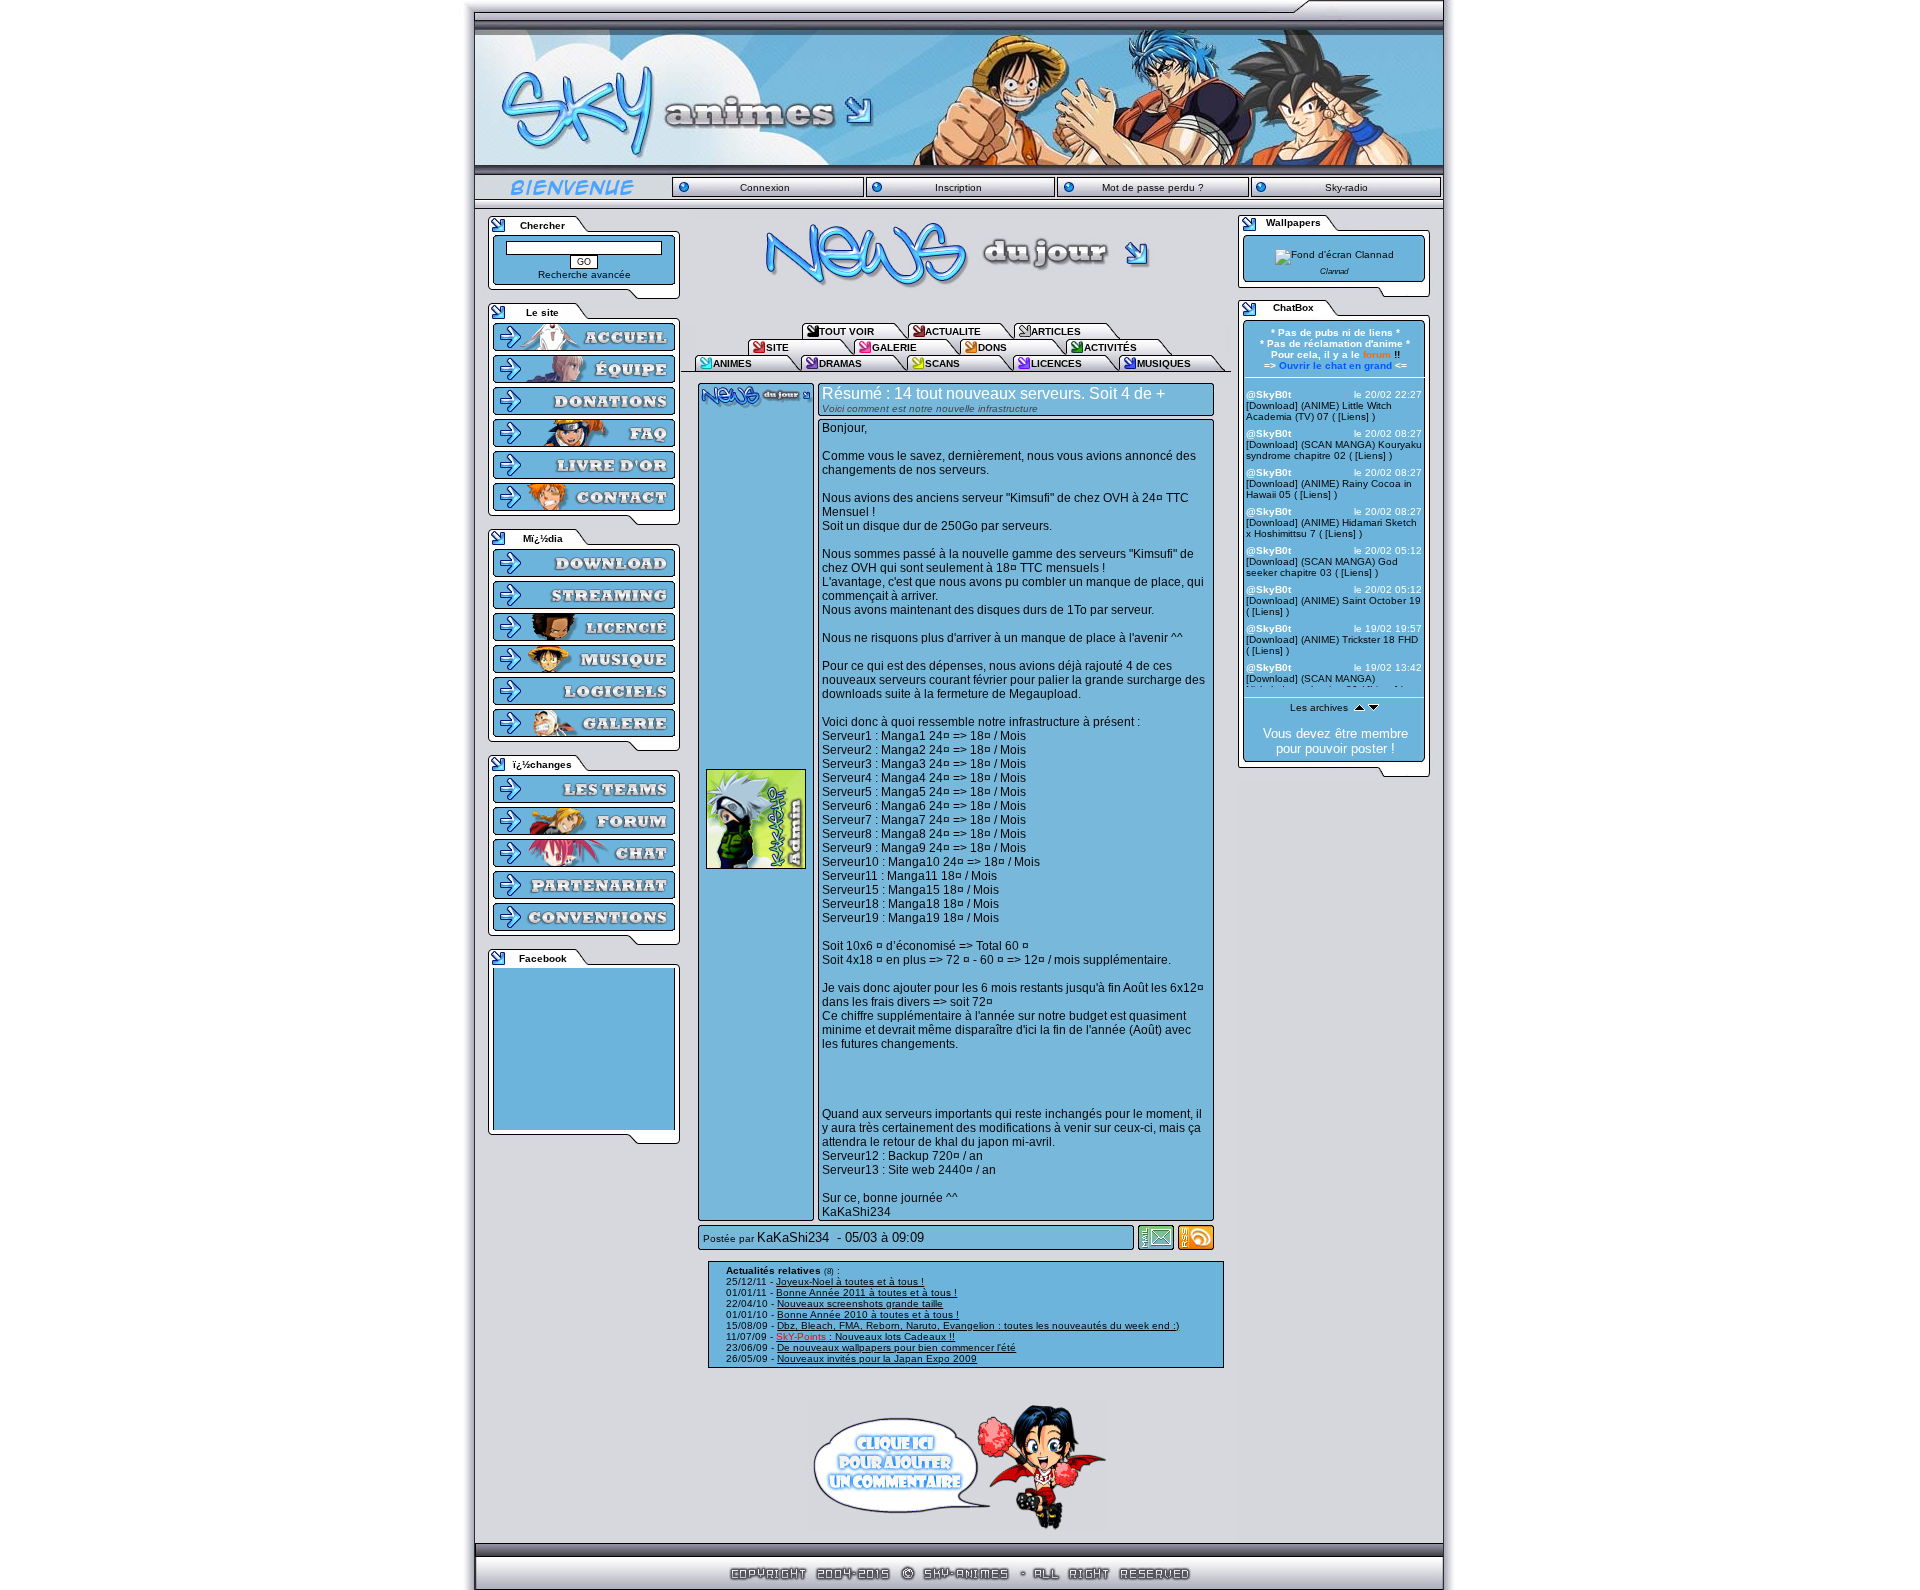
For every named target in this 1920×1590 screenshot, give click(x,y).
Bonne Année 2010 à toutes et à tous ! (868, 1314)
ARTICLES (1056, 331)
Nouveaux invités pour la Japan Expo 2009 (877, 1358)
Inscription (958, 187)
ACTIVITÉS (1110, 347)
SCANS (942, 363)
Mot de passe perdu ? (1153, 187)
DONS (992, 347)
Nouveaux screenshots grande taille (860, 1303)
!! (1381, 354)
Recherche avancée (584, 274)
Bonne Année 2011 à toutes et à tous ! (866, 1292)
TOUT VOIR (846, 331)
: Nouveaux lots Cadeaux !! (865, 1336)
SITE (777, 347)
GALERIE (894, 347)
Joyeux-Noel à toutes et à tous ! (850, 1281)
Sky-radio (1346, 187)
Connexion (765, 187)
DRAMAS (840, 363)
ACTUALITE (953, 331)
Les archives (1319, 707)
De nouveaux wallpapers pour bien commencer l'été (896, 1347)
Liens (1353, 416)
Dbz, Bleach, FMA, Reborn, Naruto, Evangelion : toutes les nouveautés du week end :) (978, 1325)
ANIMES (732, 363)
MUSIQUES (1164, 363)
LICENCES (1056, 363)
